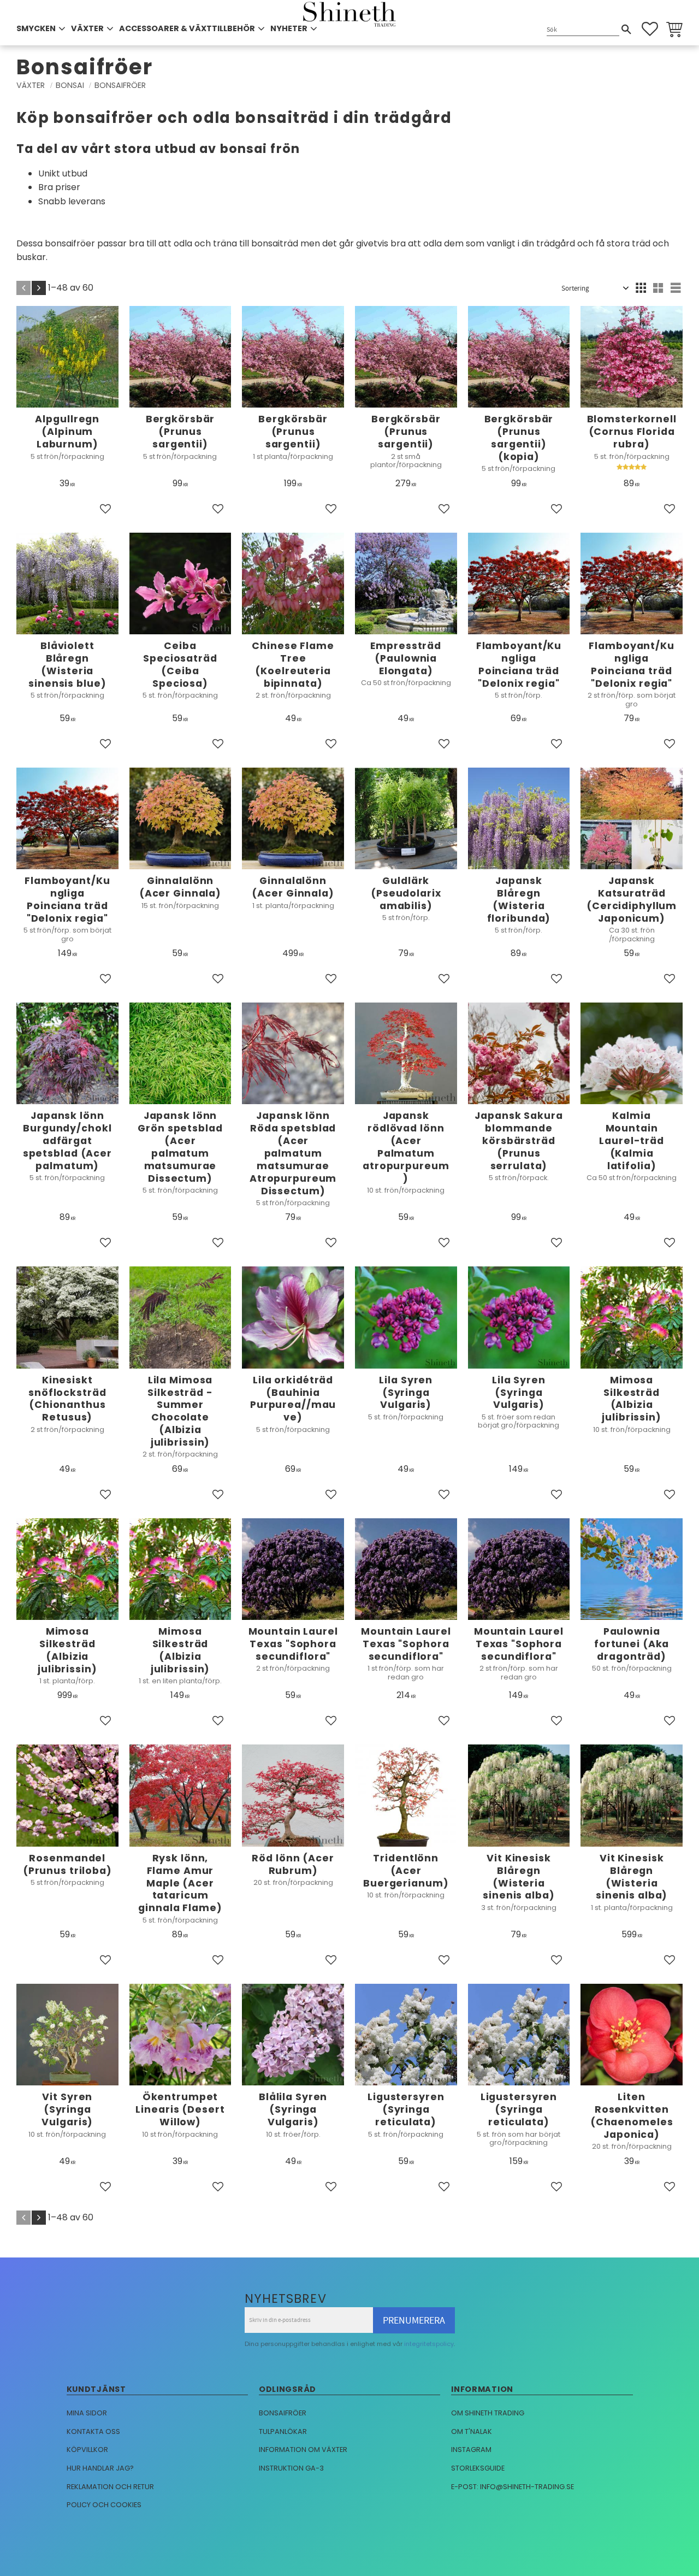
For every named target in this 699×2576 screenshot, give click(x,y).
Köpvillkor (87, 2450)
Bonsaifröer (283, 2413)
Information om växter (303, 2450)
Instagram (471, 2450)
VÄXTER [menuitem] (87, 28)
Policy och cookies (104, 2505)
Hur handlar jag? (100, 2468)
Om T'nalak (472, 2431)
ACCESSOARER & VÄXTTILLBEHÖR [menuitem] (187, 28)
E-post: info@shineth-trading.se (513, 2487)
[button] (650, 29)
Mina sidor (87, 2413)
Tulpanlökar (283, 2431)
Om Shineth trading (488, 2413)
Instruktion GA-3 (291, 2468)
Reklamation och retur (110, 2487)
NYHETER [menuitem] (289, 28)
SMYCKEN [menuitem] (36, 28)
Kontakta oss (93, 2431)
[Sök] (626, 30)
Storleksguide (478, 2468)
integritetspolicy (429, 2344)
